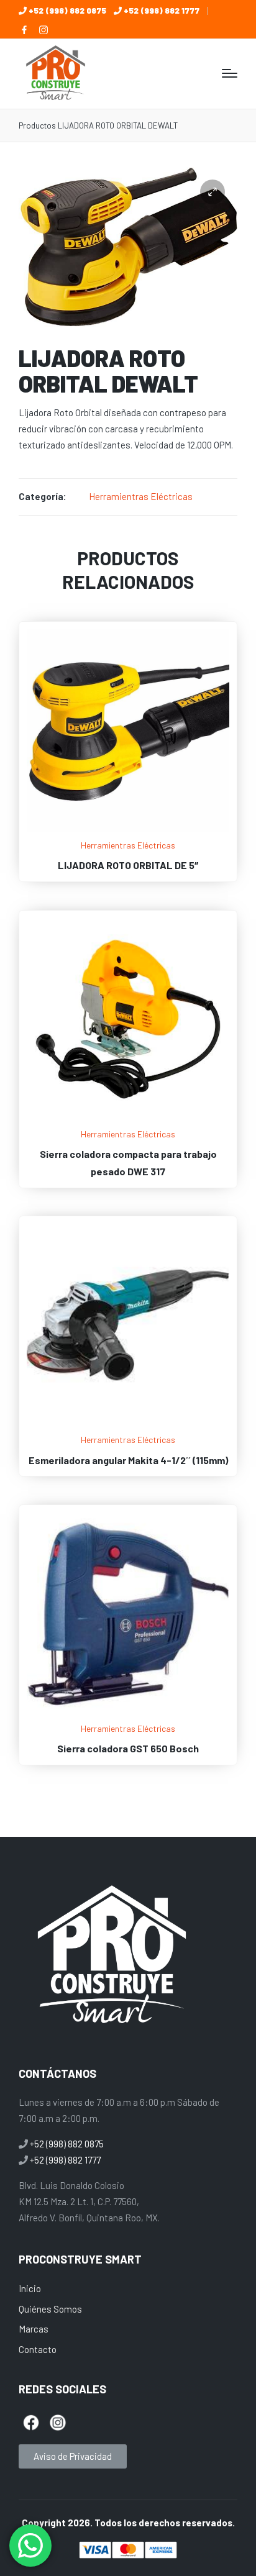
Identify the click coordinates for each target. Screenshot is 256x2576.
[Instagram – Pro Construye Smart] (43, 30)
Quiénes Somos (50, 2309)
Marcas (34, 2329)
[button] (213, 192)
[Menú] (230, 73)
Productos (37, 125)
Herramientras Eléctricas (141, 496)
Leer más (128, 830)
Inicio (30, 2288)
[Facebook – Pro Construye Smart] (24, 30)
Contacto (38, 2349)
